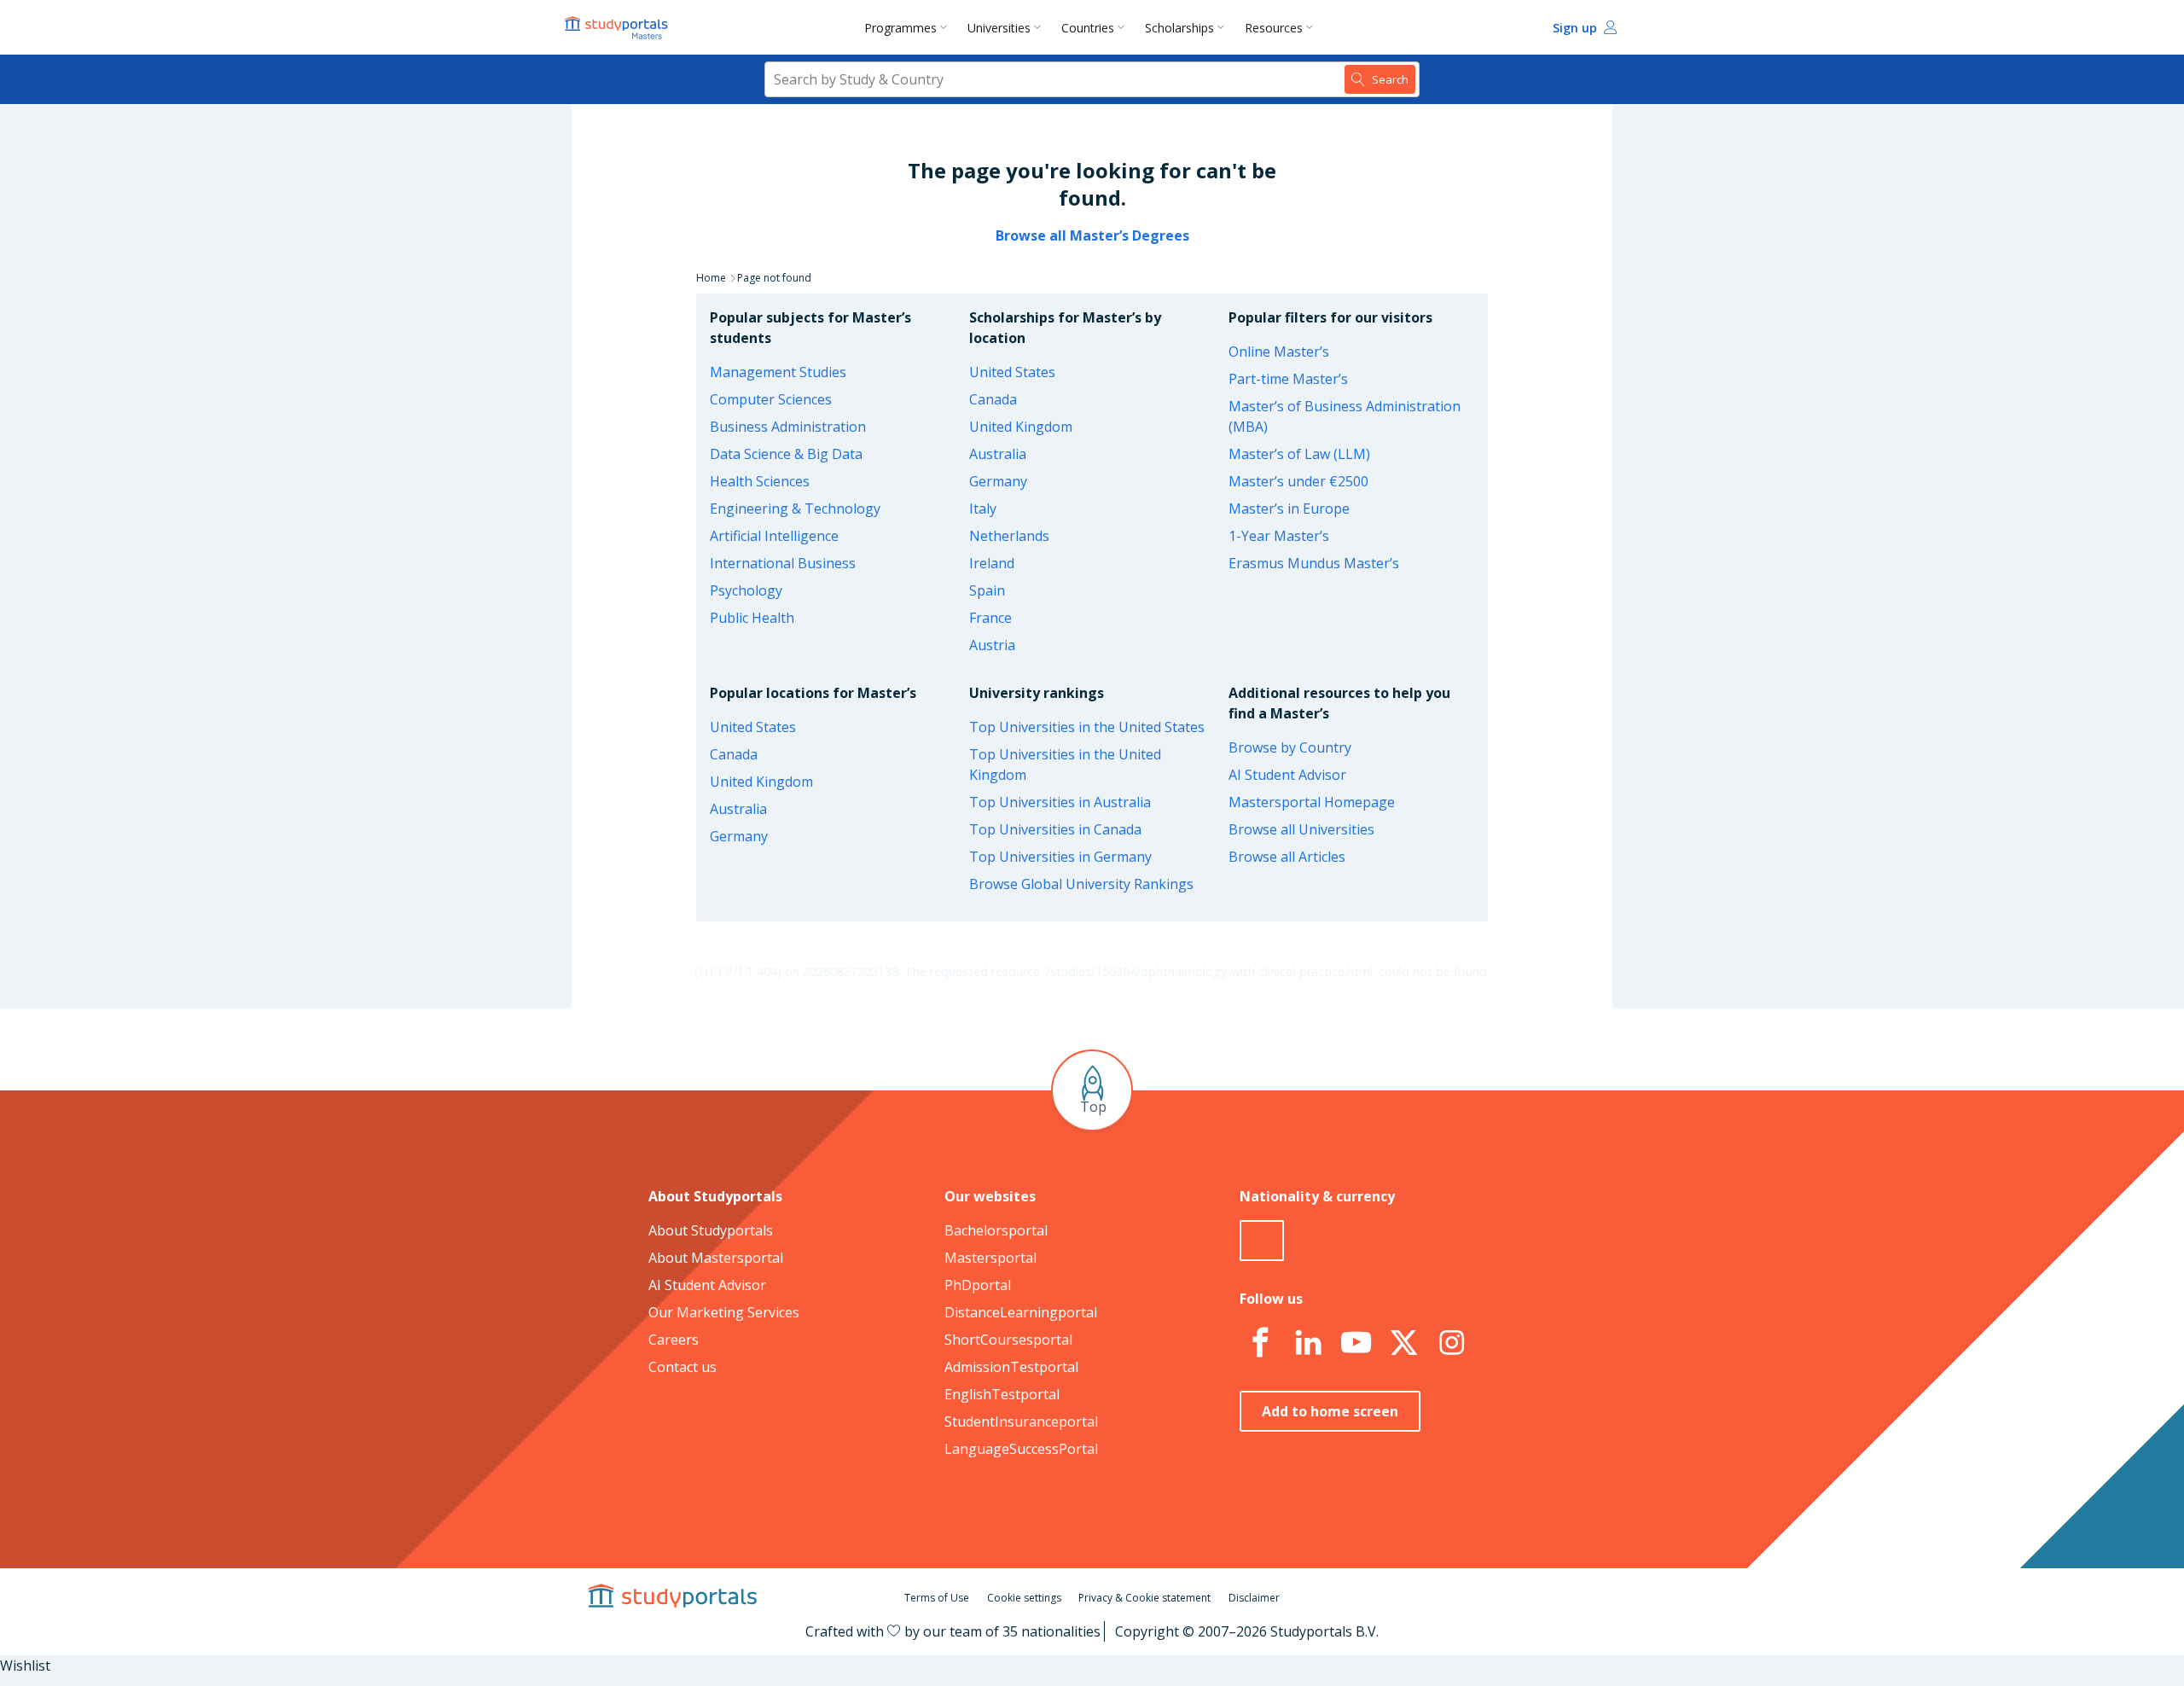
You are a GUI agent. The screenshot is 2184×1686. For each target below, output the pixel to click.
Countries (1088, 28)
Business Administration (788, 427)
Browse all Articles (1287, 857)
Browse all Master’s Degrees (1092, 235)
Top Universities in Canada (1055, 829)
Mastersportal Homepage (1312, 802)
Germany (998, 481)
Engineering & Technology (795, 509)
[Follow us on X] (1403, 1343)
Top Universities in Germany (1060, 857)
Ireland (992, 563)
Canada (993, 399)
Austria (992, 645)
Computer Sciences (771, 399)
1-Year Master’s (1279, 536)
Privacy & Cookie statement (1144, 1598)
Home (711, 278)
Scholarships (1179, 28)
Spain (987, 590)
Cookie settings (1024, 1598)
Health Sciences (760, 481)
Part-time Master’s (1288, 379)
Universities (999, 28)
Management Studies (778, 372)
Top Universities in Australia (1060, 802)
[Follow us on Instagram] (1451, 1343)
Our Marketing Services (724, 1312)
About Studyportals (711, 1230)
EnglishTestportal (1002, 1394)
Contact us (682, 1367)
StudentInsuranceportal (1021, 1421)
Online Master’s (1279, 352)
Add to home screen (1330, 1411)
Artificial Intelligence (774, 536)
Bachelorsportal (996, 1230)
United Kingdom (1021, 427)
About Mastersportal (716, 1258)
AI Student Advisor (1287, 775)
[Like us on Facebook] (1260, 1343)
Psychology (746, 590)
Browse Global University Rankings (1081, 884)
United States (1012, 372)
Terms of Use (937, 1598)
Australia (998, 454)
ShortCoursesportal (1008, 1340)
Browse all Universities (1301, 829)
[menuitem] (909, 27)
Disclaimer (1254, 1598)
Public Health (752, 618)
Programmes (900, 28)
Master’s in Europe (1289, 509)
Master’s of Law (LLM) (1299, 454)
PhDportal (978, 1285)
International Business (783, 563)
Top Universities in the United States (1087, 727)
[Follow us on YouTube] (1356, 1343)
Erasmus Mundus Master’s (1314, 563)
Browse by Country (1290, 747)
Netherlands (1009, 536)
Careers (674, 1340)
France (990, 618)
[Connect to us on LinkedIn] (1308, 1343)
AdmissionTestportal (1011, 1367)
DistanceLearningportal (1021, 1312)
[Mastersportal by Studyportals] (618, 27)
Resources (1274, 28)
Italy (983, 509)
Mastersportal (990, 1258)
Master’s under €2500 (1298, 481)
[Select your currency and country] (1262, 1241)
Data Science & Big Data (786, 454)
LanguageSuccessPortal (1021, 1449)
